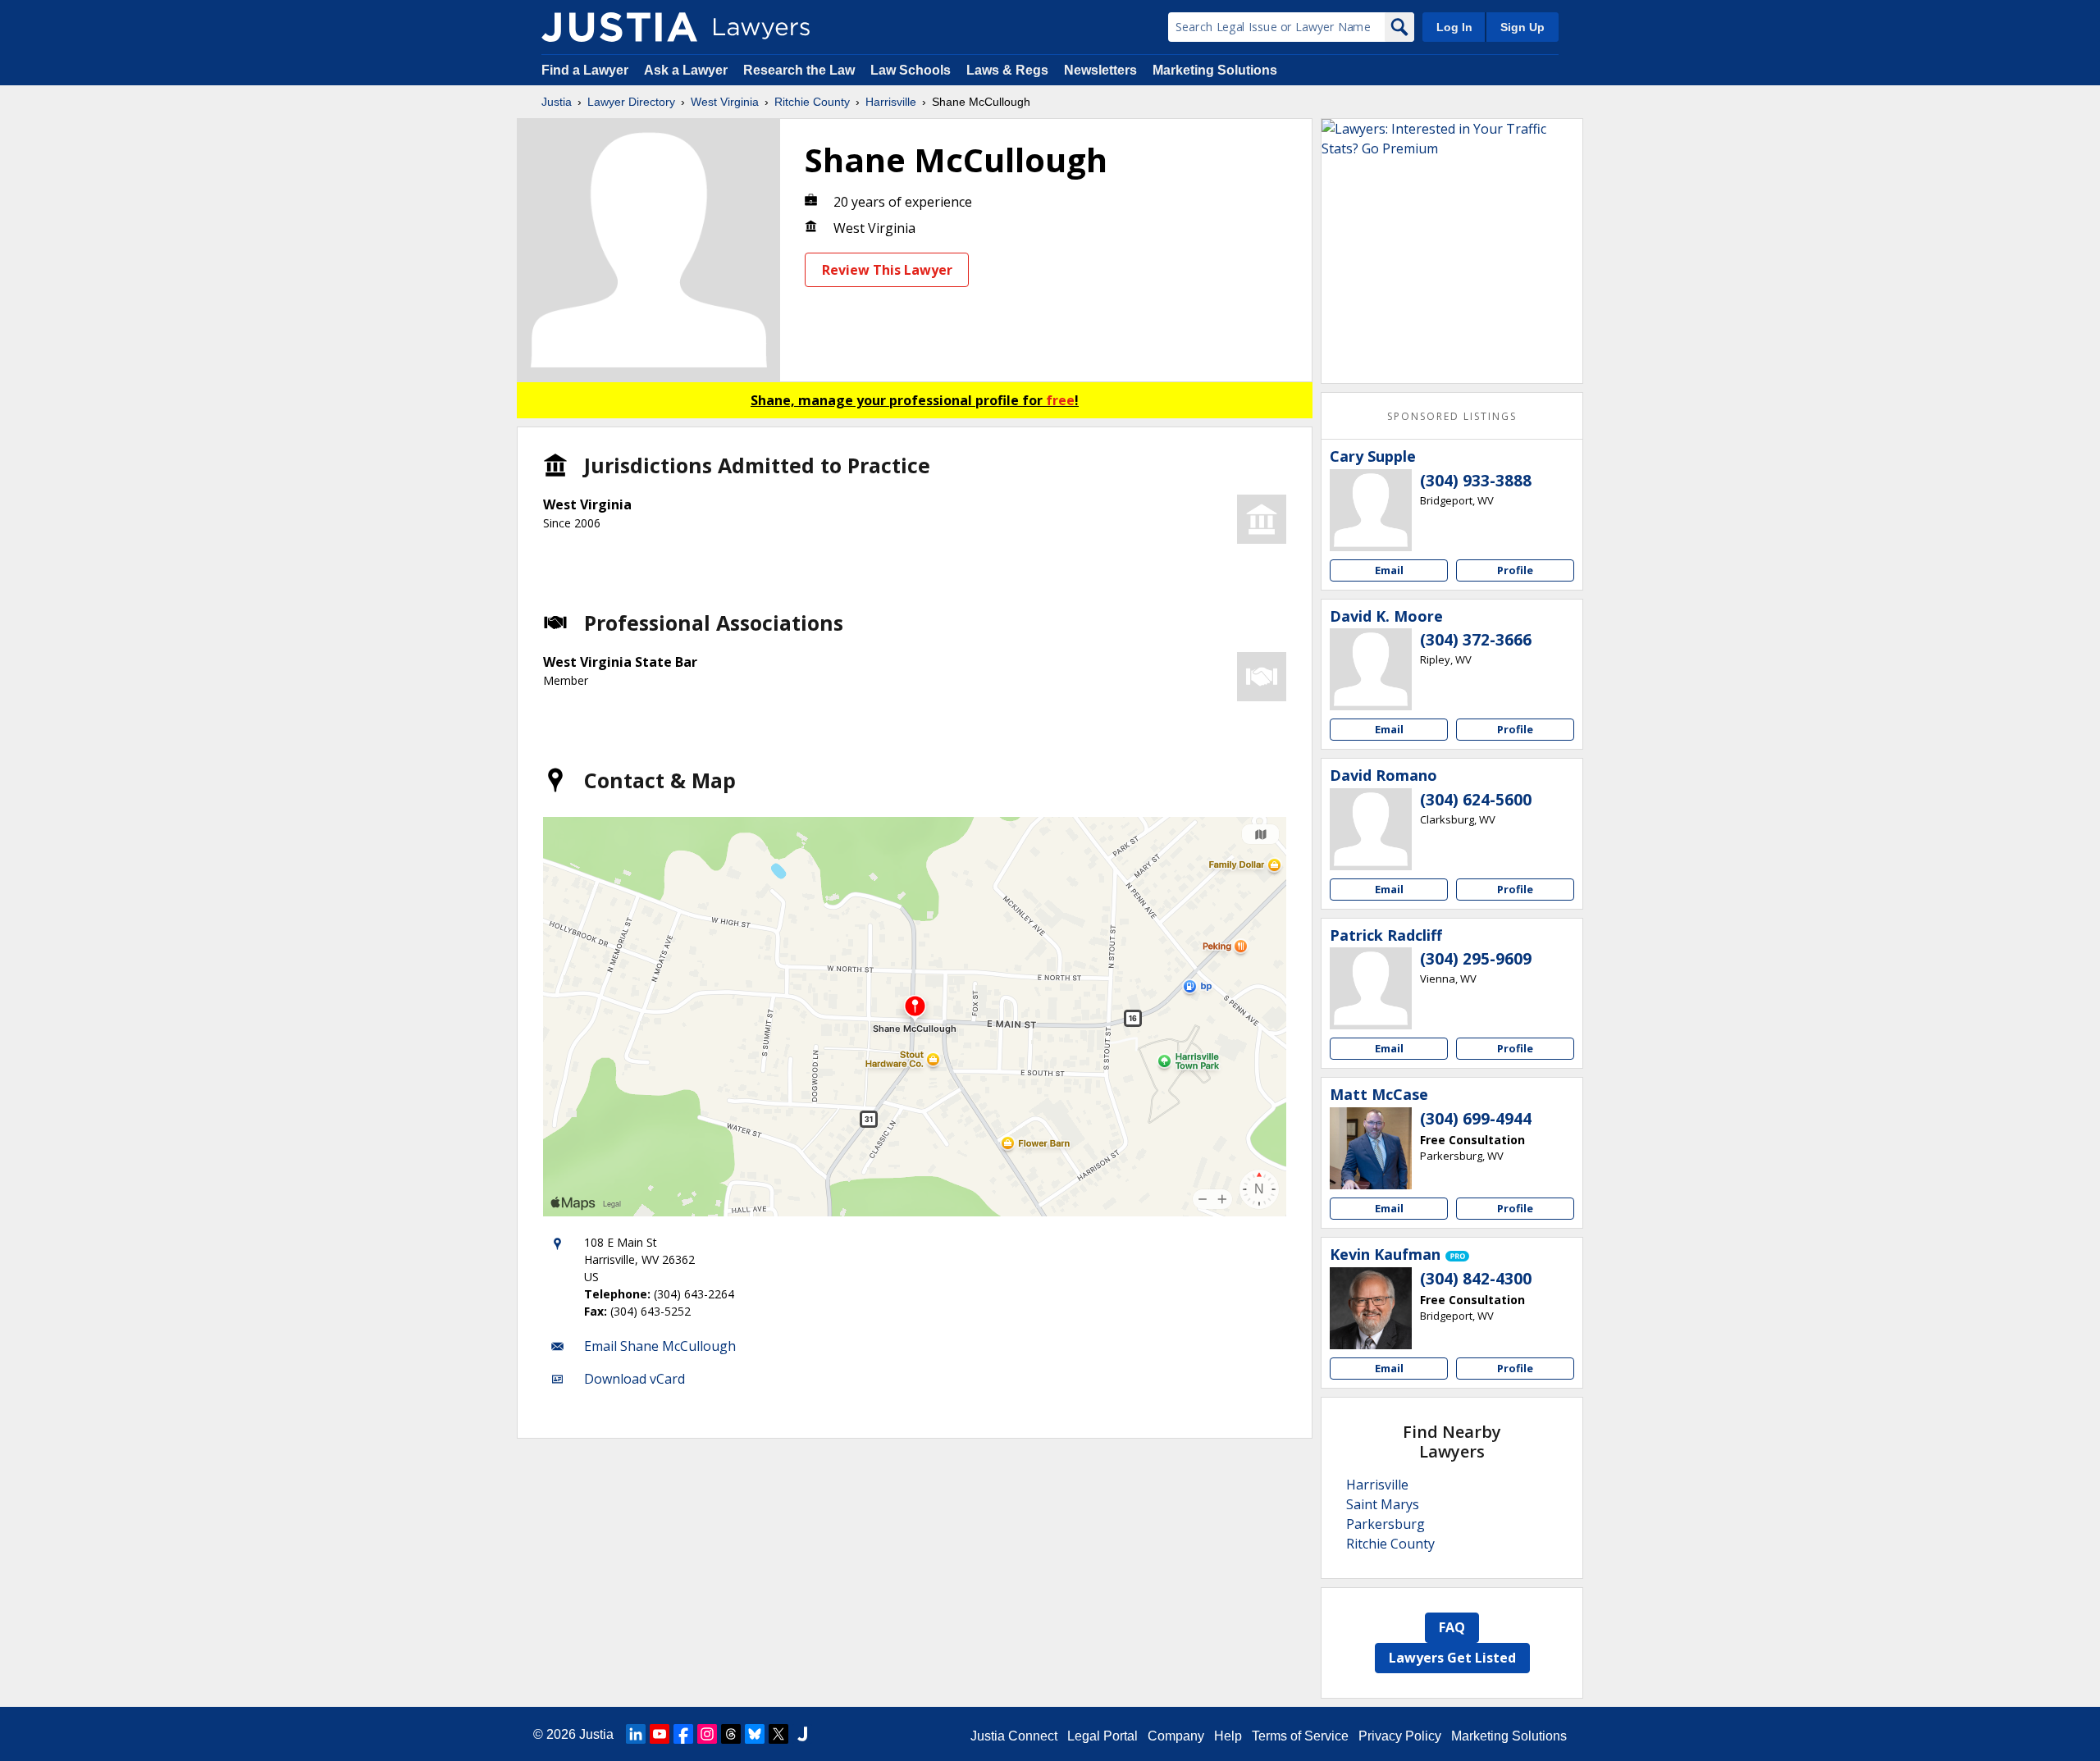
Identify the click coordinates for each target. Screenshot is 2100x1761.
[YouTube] (660, 1734)
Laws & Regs (1007, 70)
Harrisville (891, 102)
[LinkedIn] (636, 1734)
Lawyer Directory (631, 102)
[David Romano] (1371, 829)
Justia (557, 102)
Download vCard (635, 1379)
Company (1176, 1736)
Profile (1515, 570)
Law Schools (911, 70)
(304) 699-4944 (1476, 1119)
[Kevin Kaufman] (1371, 1308)
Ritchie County (812, 102)
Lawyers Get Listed (1452, 1658)
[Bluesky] (755, 1734)
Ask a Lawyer (687, 70)
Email (1389, 570)
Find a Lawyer (585, 70)
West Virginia (725, 102)
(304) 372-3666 (1476, 640)
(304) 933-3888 (1476, 481)
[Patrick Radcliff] (1371, 988)
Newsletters (1100, 70)
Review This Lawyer (887, 270)
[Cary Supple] (1371, 510)
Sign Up (1522, 27)
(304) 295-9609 (1476, 959)
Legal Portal (1102, 1736)
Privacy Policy (1400, 1736)
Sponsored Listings (1452, 416)
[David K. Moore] (1371, 669)
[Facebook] (683, 1734)
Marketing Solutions (1215, 70)
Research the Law (799, 70)
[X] (778, 1734)
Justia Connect (1014, 1736)
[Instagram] (707, 1734)
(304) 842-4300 (1476, 1279)
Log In (1454, 27)
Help (1228, 1736)
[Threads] (731, 1734)
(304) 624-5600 (1476, 800)
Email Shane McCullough (660, 1346)
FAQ (1452, 1627)
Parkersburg (1386, 1524)
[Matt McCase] (1371, 1148)
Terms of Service (1300, 1736)
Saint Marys (1383, 1504)
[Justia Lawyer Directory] (619, 27)
